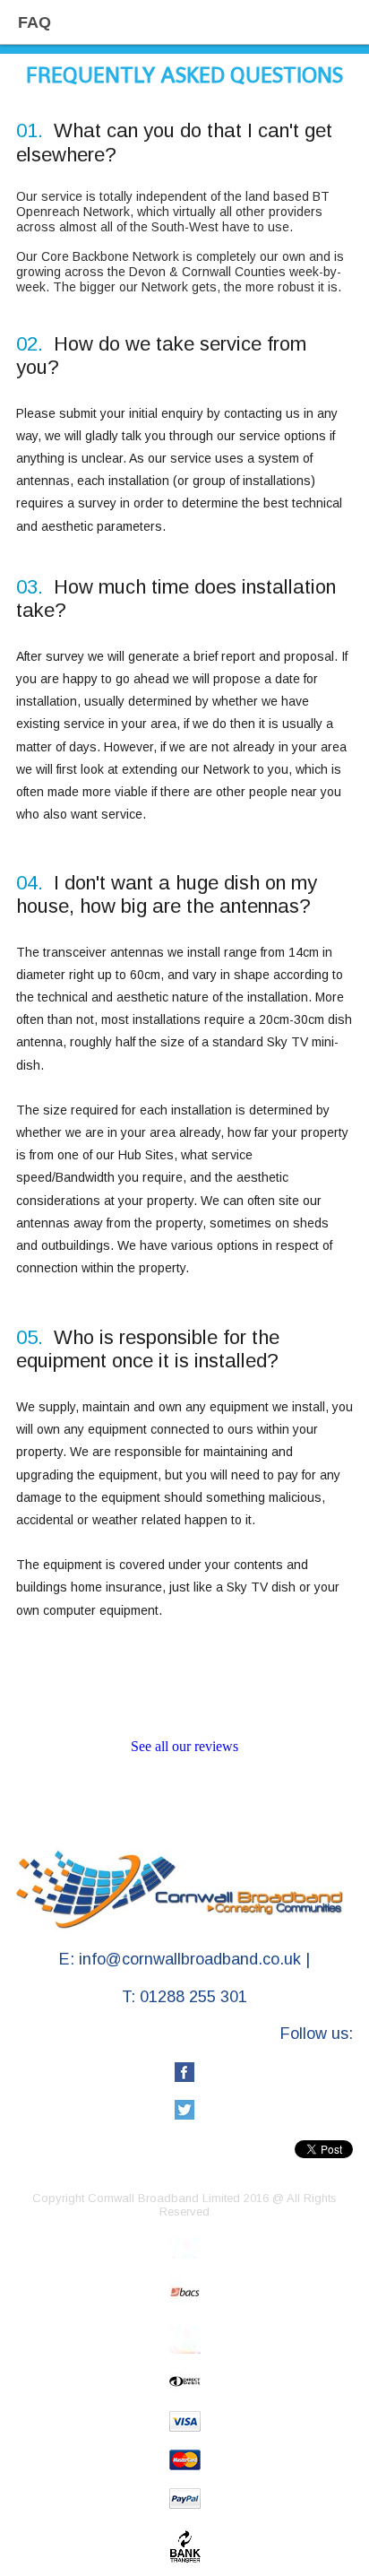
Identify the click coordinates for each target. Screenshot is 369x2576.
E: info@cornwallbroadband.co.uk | (184, 1959)
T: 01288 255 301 (184, 1997)
